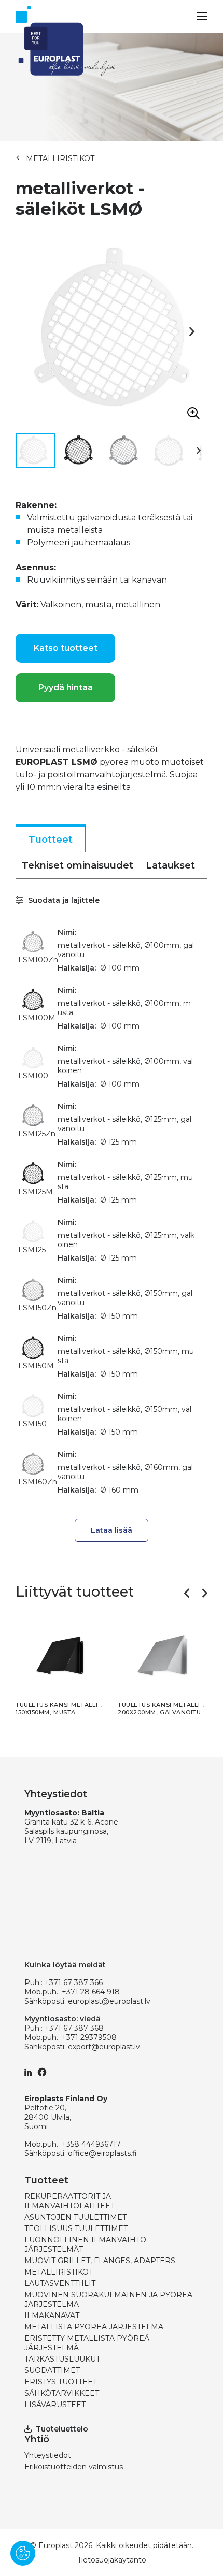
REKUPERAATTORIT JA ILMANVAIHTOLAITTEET (69, 2201)
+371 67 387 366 (74, 1982)
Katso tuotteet (66, 648)
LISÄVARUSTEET (55, 2405)
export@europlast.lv (104, 2047)
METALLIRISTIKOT (60, 158)
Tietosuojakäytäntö (112, 2560)
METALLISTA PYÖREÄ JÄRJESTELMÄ (94, 2327)
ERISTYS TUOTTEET (61, 2382)
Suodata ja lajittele (63, 900)
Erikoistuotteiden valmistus (74, 2467)
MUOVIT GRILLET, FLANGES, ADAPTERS (100, 2261)
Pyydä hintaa (66, 688)
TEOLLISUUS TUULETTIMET (76, 2228)
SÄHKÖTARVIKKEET (62, 2393)
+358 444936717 (91, 2144)
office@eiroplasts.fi (102, 2153)
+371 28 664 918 (91, 1992)
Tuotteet (51, 840)
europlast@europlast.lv (109, 2001)
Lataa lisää (112, 1530)
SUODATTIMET (52, 2370)
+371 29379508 (89, 2037)
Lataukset (170, 865)
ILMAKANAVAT (52, 2315)
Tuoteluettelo (62, 2429)
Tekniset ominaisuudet (78, 865)
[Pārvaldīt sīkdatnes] (23, 2553)
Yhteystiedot (48, 2455)
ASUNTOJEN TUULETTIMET (75, 2217)
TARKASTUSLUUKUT (62, 2359)
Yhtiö (37, 2439)
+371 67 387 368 (74, 2028)
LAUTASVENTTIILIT (60, 2283)
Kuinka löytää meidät (65, 1965)
